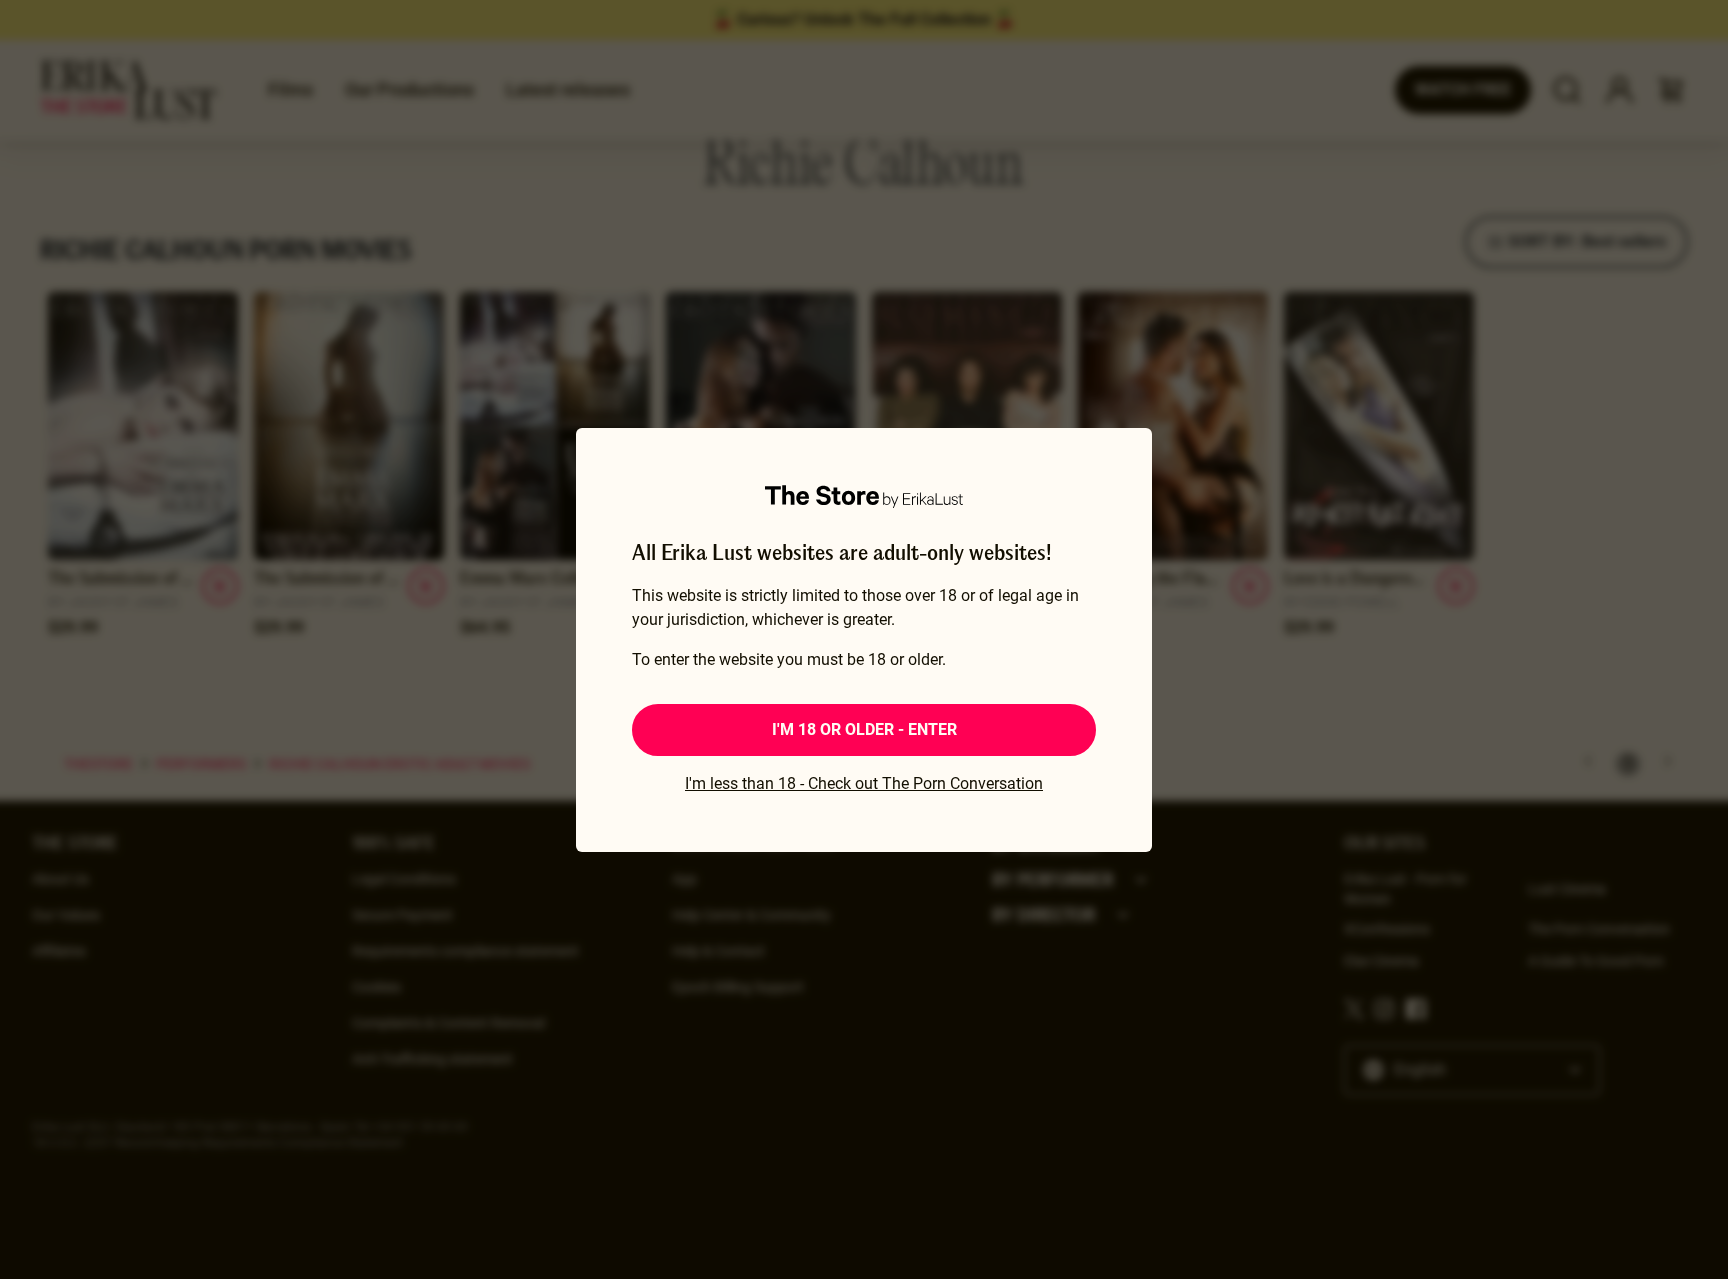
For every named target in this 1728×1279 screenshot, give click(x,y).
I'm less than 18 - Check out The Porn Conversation (864, 783)
